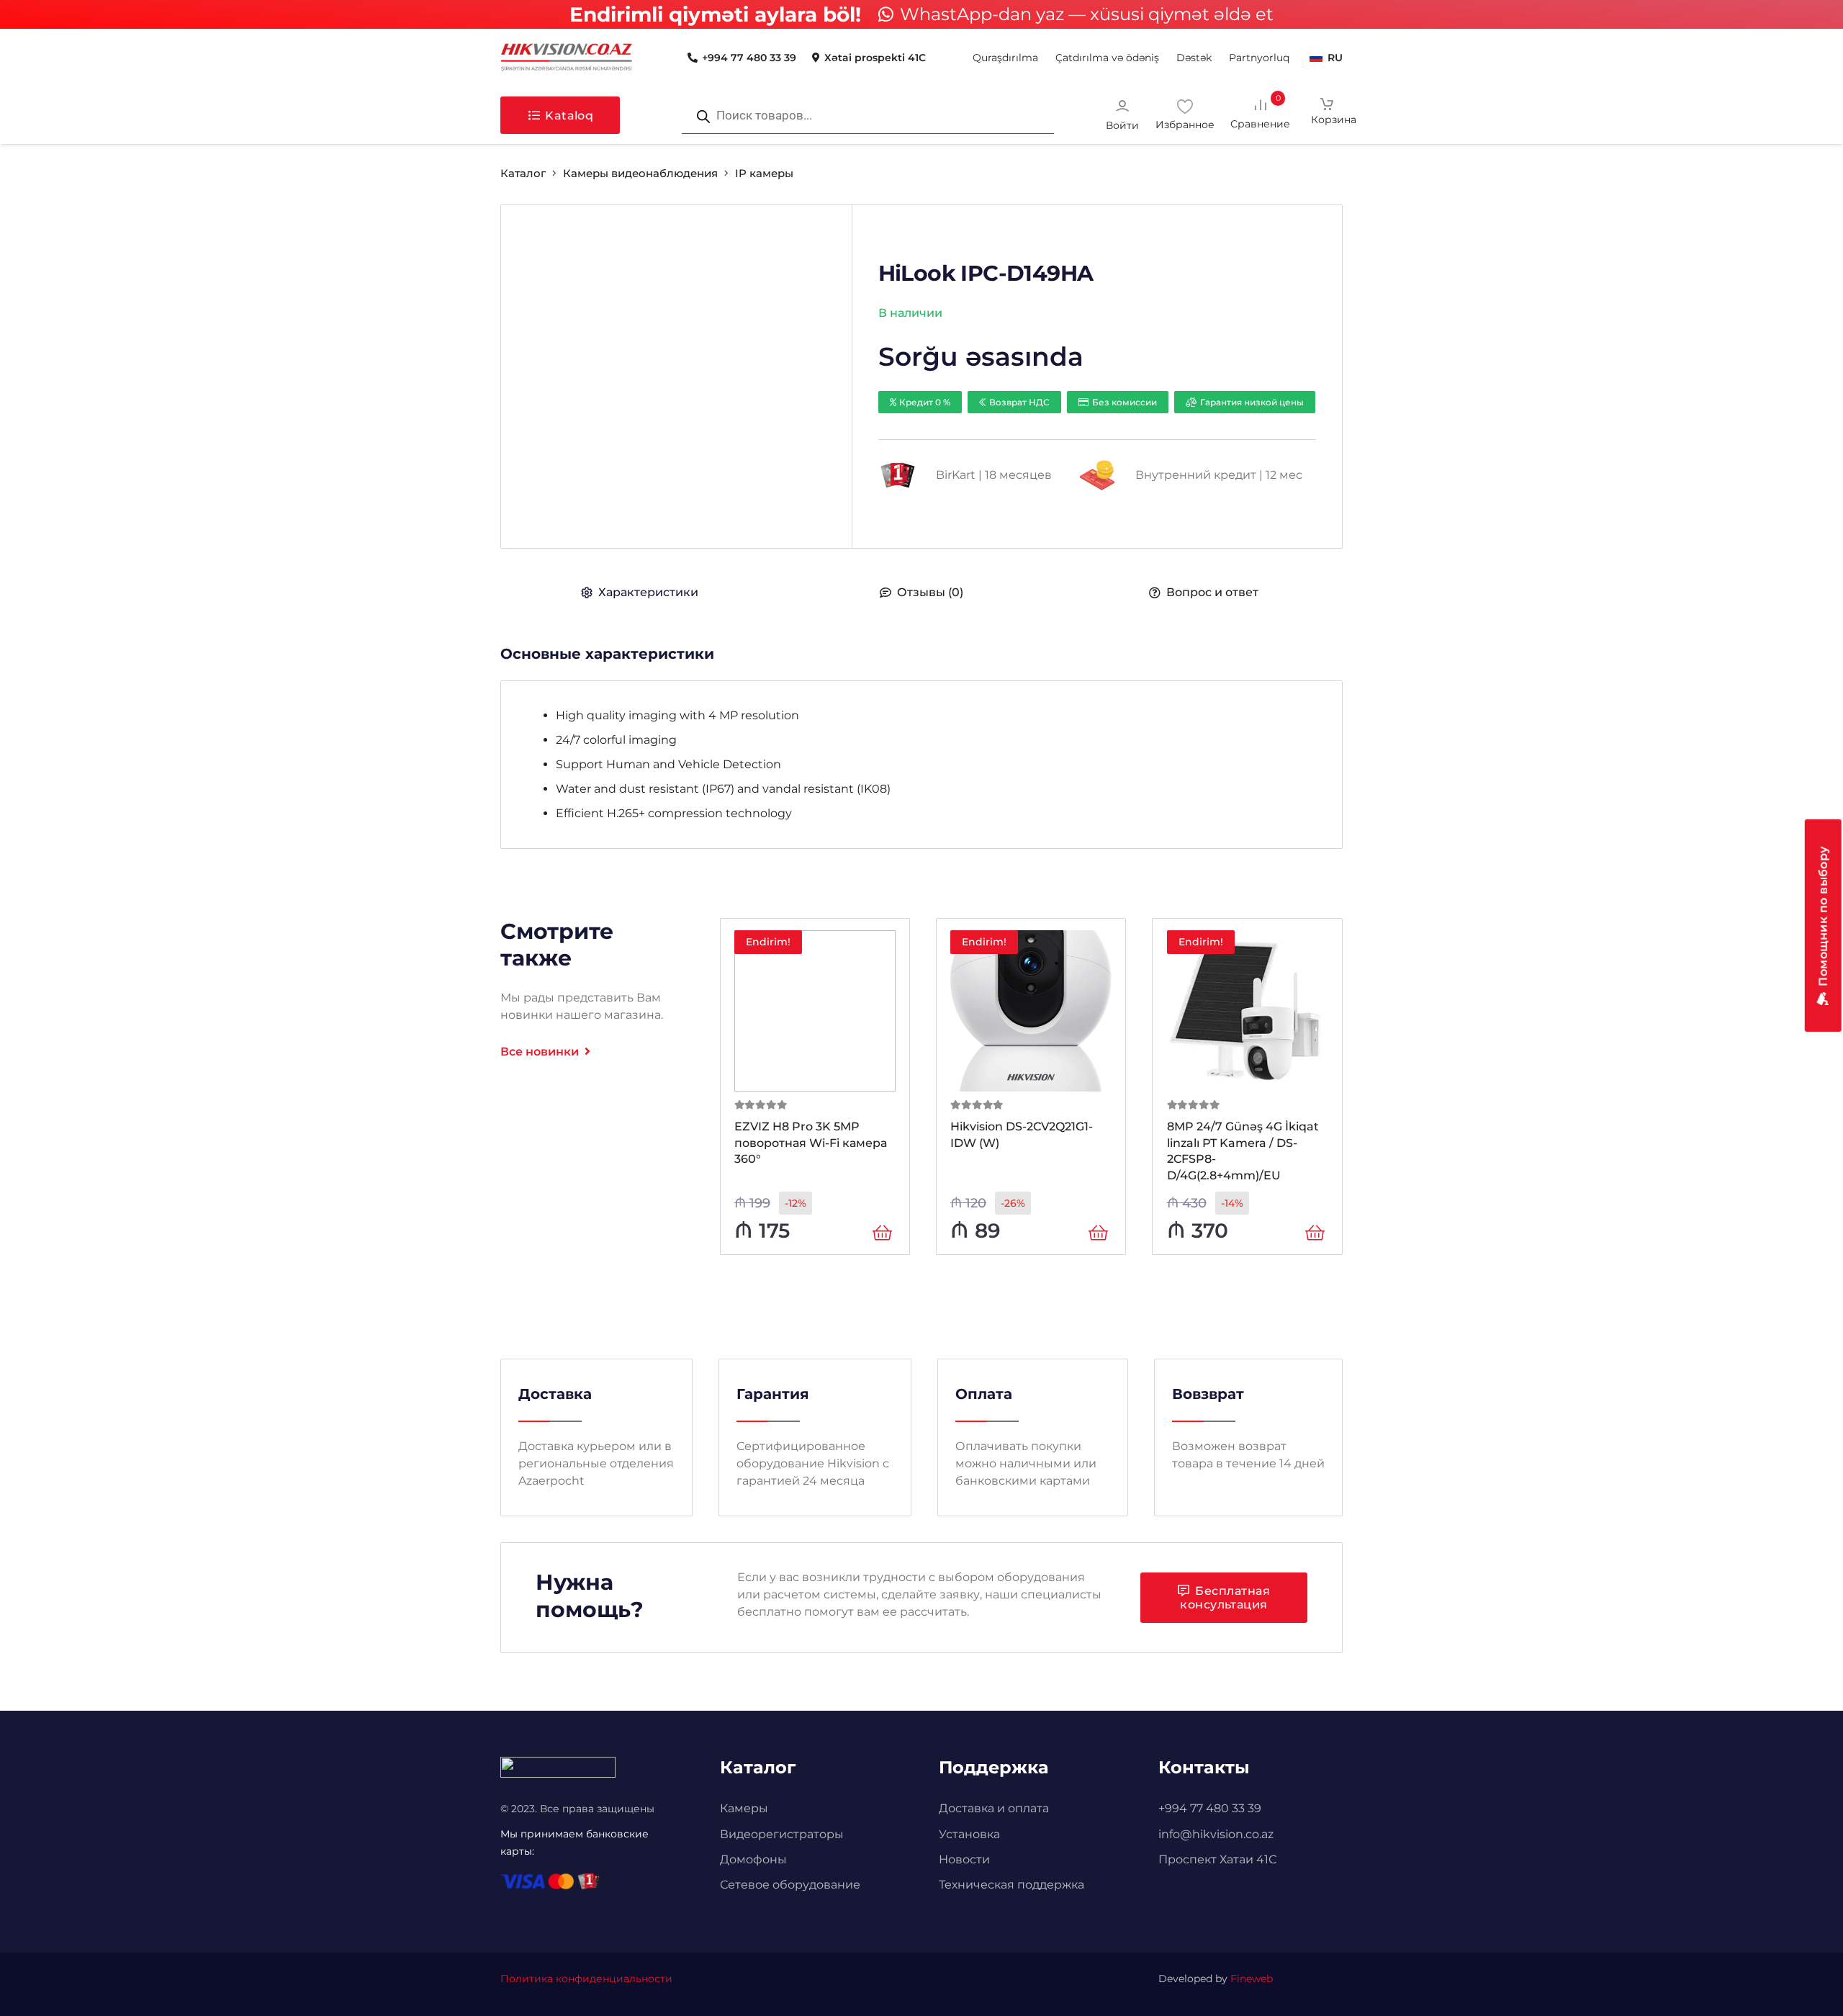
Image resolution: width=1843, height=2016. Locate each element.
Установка (969, 1834)
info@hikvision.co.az (1216, 1834)
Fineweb (1252, 1979)
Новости (964, 1859)
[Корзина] (1327, 115)
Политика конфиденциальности (586, 1979)
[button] (1218, 58)
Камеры (744, 1808)
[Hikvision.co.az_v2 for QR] (567, 58)
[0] (1271, 114)
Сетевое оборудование (790, 1885)
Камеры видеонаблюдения (640, 173)
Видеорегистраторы (782, 1834)
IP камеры (764, 173)
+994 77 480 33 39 (1210, 1808)
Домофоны (753, 1859)
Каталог (523, 173)
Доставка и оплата (994, 1808)
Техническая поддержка (1011, 1885)
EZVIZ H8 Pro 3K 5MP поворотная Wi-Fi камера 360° (811, 1143)
